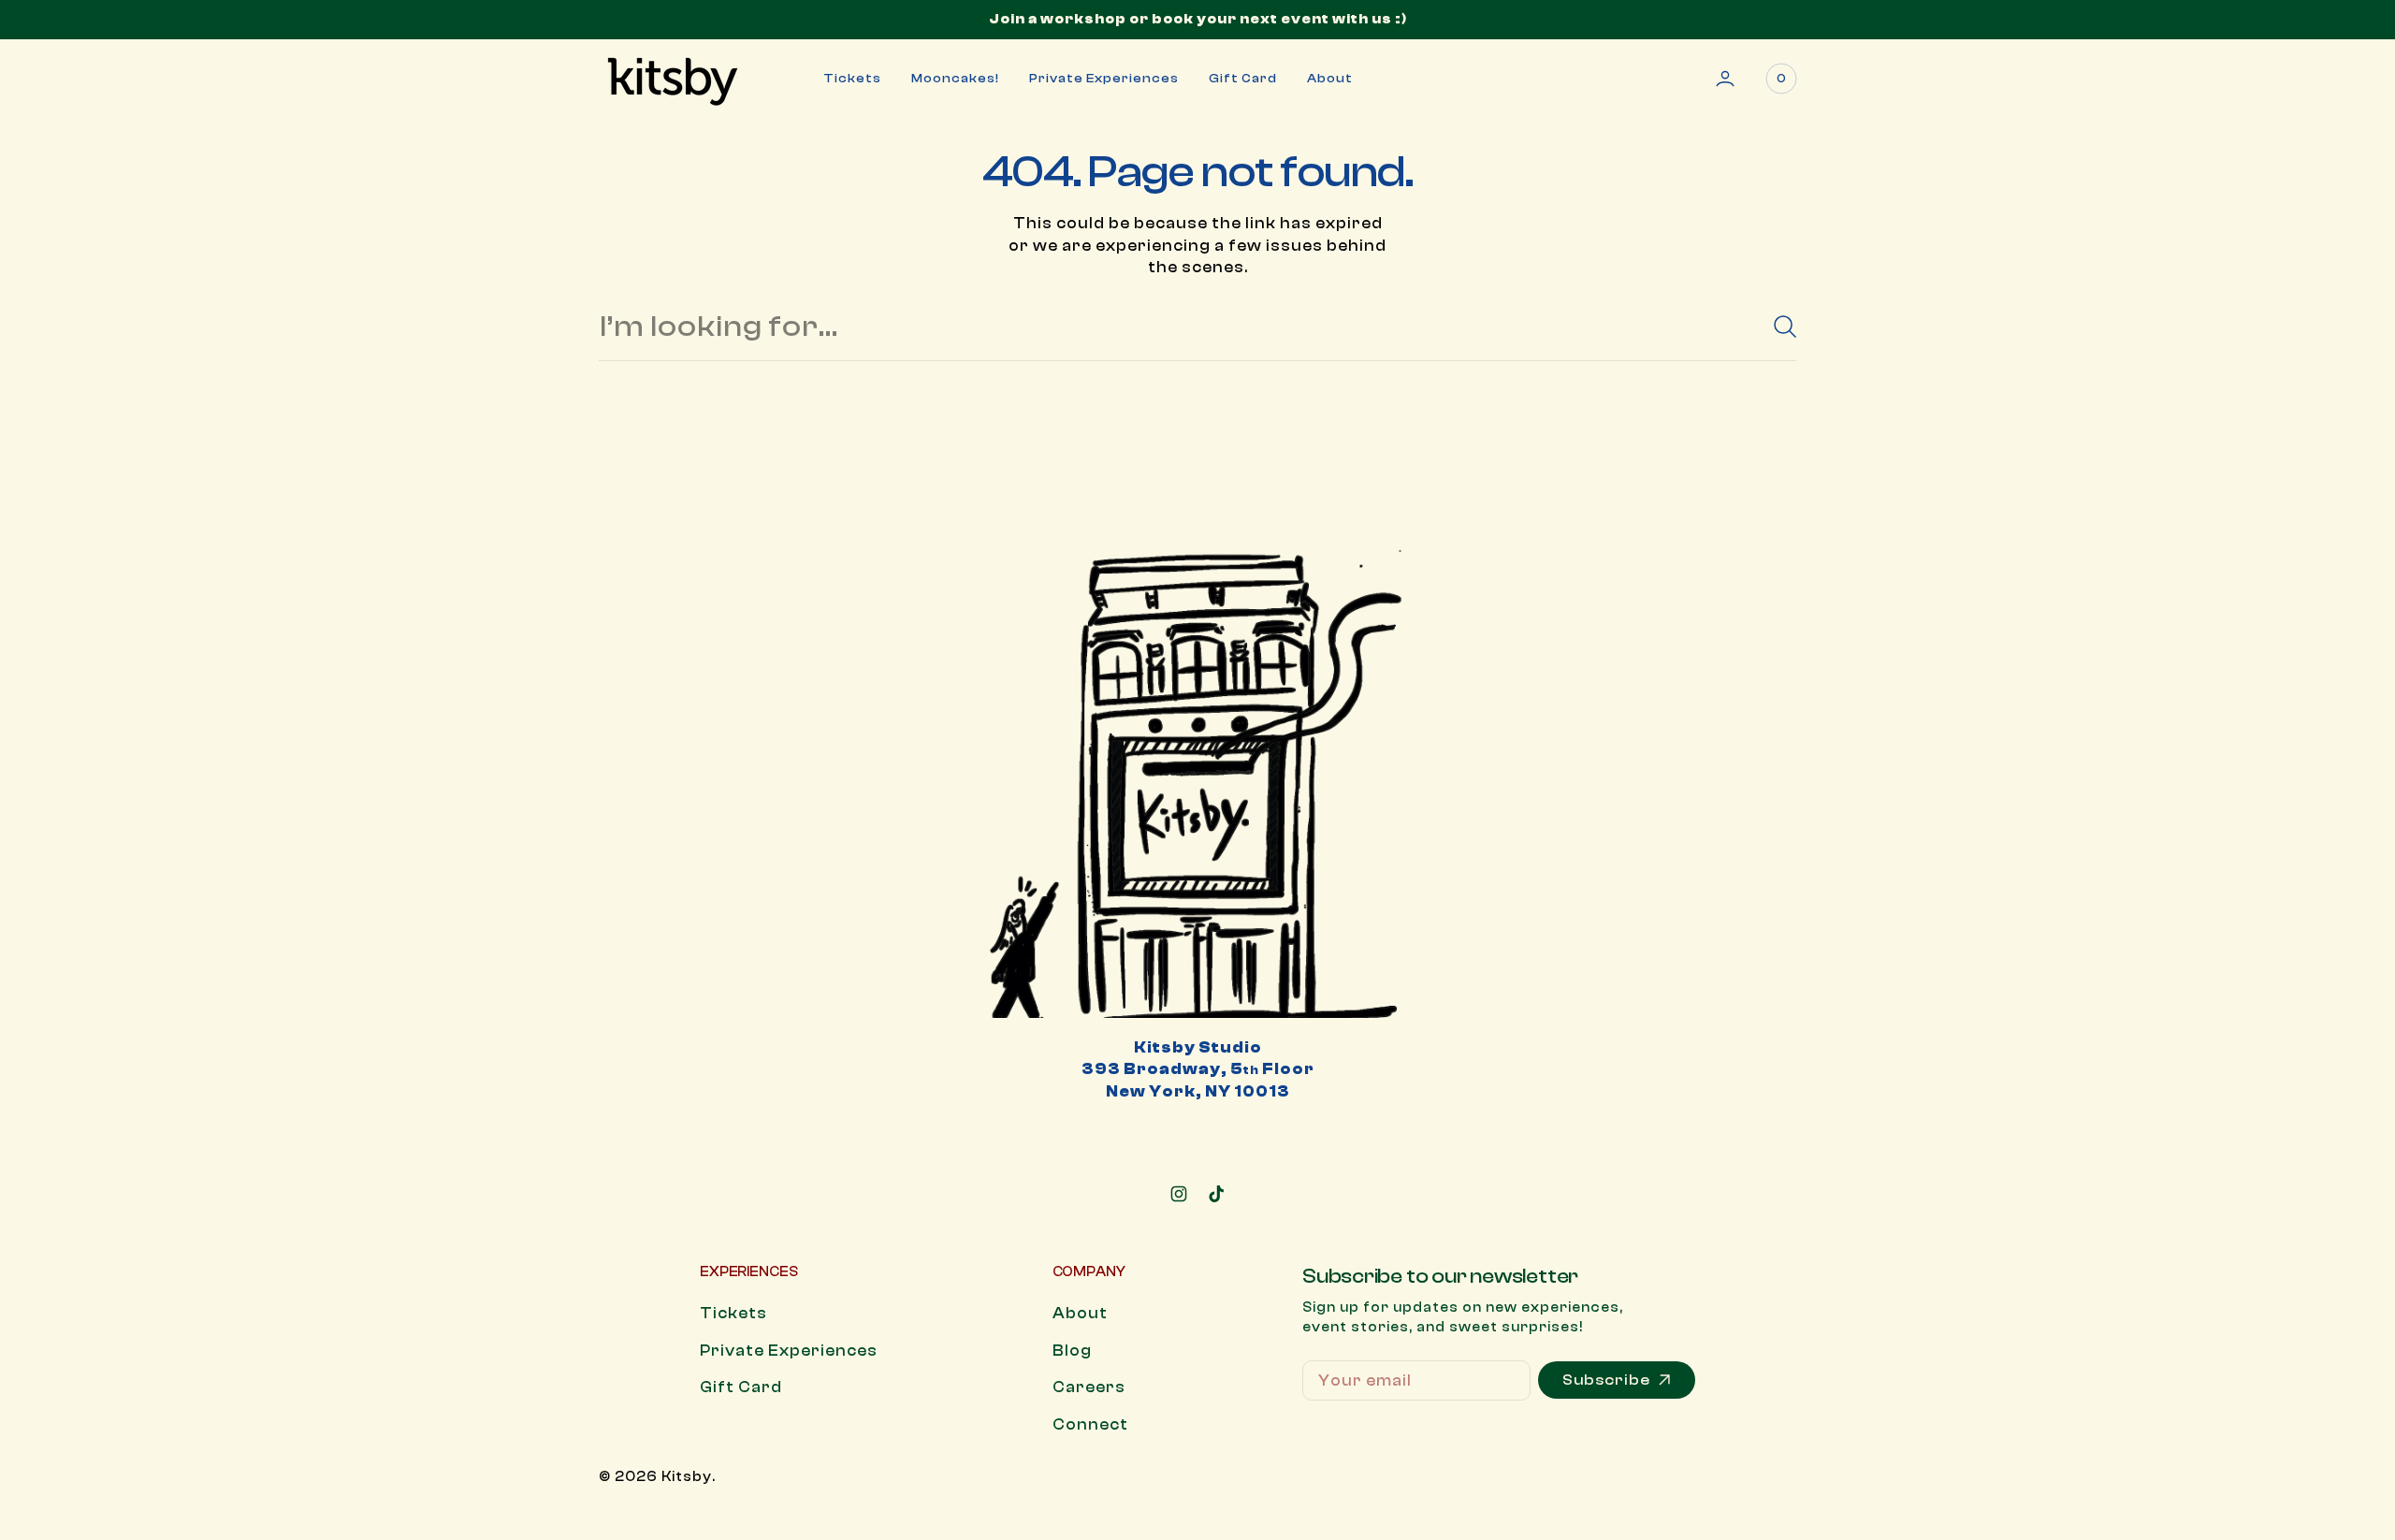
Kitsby (687, 1477)
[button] (1725, 79)
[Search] (1778, 327)
